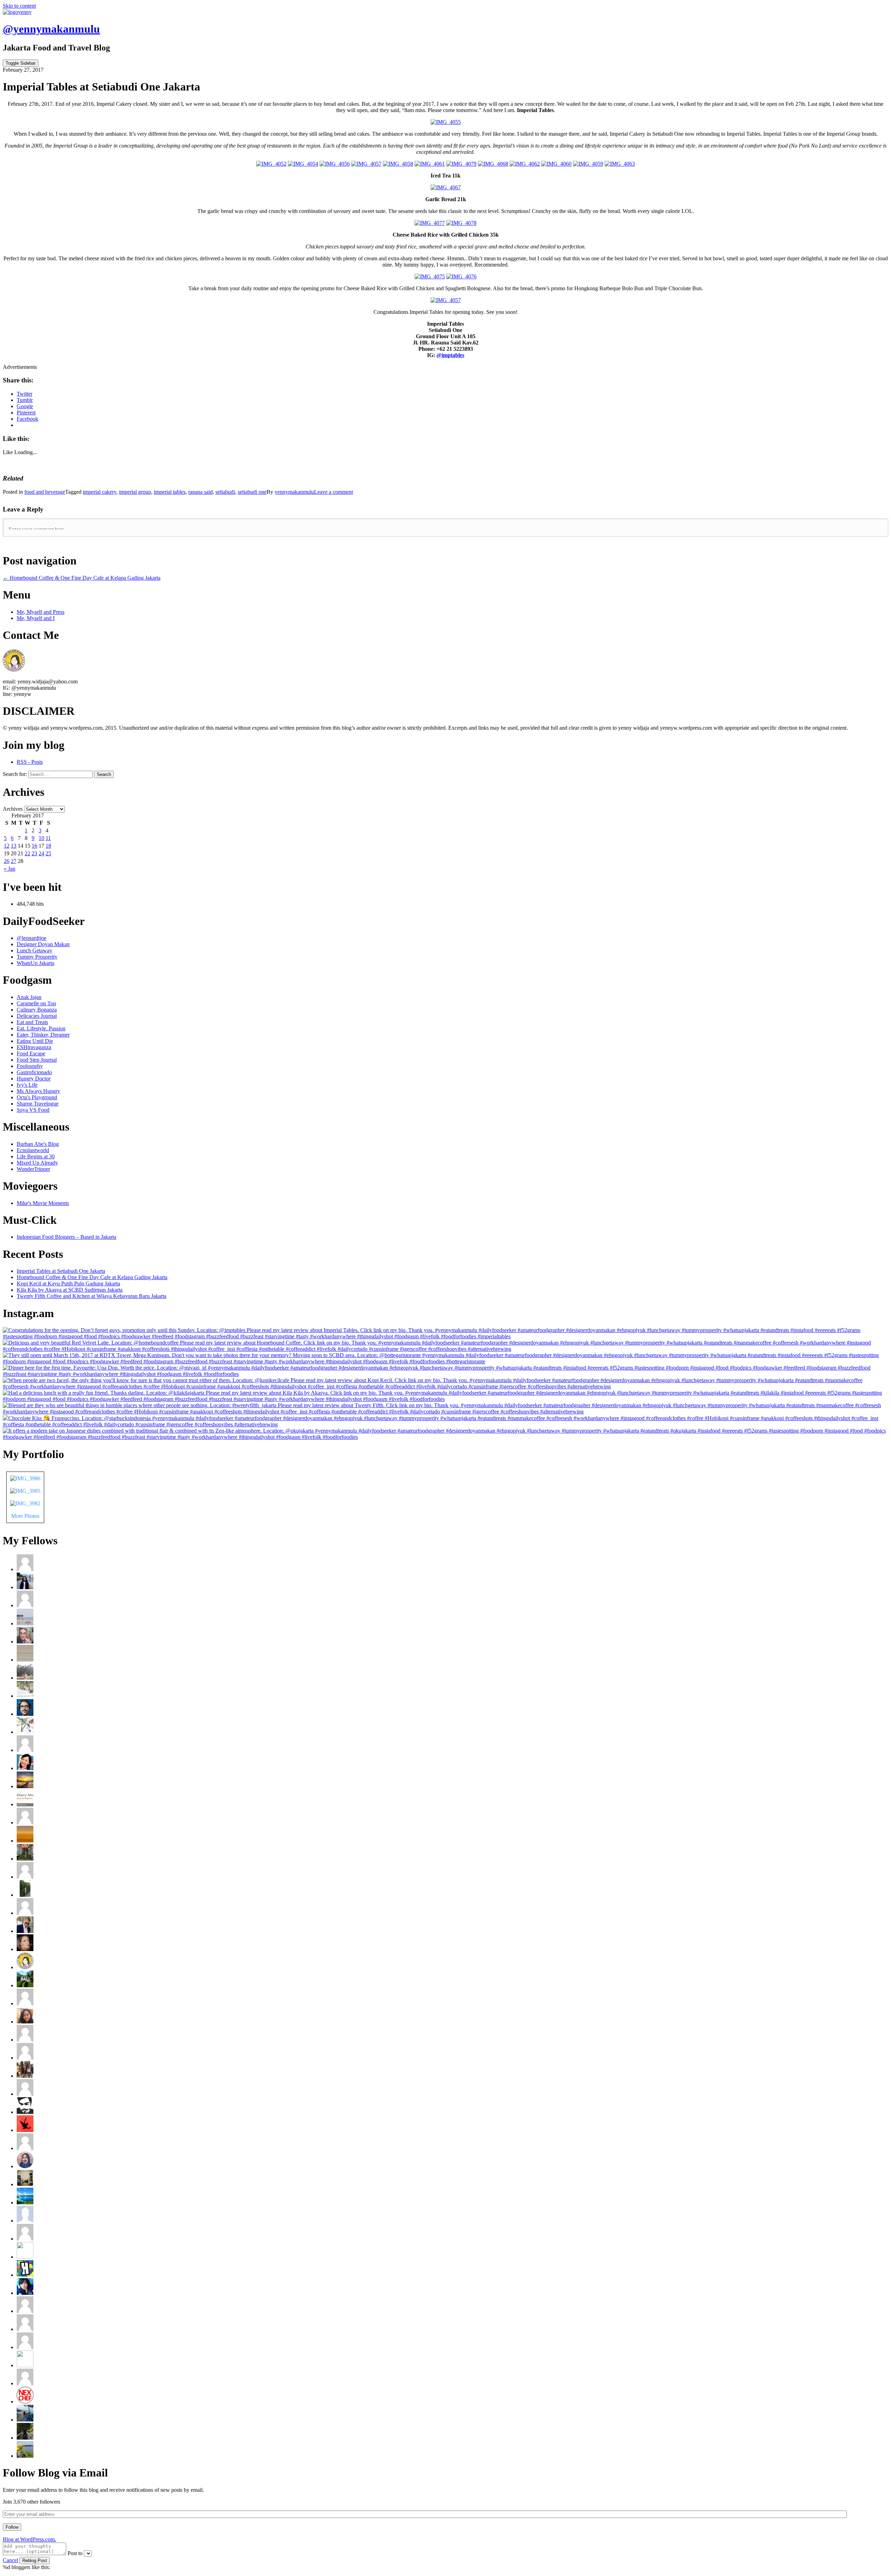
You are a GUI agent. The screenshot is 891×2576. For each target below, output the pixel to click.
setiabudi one (252, 492)
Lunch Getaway (34, 950)
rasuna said (200, 492)
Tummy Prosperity (37, 957)
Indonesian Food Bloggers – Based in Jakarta (66, 1237)
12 (7, 846)
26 (7, 861)
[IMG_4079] (461, 164)
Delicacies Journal (37, 1016)
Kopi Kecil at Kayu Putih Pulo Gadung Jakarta (68, 1283)
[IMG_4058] (398, 164)
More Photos (25, 1516)
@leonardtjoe (31, 938)
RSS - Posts (30, 762)
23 (34, 853)
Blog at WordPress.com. (29, 2539)
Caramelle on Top (36, 1003)
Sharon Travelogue (38, 1104)
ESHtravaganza (34, 1047)
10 (41, 838)
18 (48, 846)
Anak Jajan (29, 997)
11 (48, 838)
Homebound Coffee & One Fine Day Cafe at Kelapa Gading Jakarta (92, 1277)
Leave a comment (333, 492)
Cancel (10, 2560)
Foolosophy (30, 1066)
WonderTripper (33, 1169)
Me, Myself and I (36, 618)
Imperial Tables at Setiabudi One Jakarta (61, 1271)
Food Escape (31, 1053)
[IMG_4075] (430, 276)
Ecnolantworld (33, 1150)
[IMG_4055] (446, 122)
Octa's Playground (37, 1097)
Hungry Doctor (34, 1079)
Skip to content (19, 6)
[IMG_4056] (335, 164)
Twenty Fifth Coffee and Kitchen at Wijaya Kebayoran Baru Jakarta (92, 1296)
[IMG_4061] (430, 164)
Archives (13, 809)
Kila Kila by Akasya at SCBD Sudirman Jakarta (70, 1290)
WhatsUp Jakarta (36, 963)
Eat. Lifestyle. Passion (41, 1028)
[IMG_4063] (620, 164)
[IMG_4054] (303, 164)
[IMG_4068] (493, 164)
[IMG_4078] (461, 223)
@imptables (450, 355)
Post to (75, 2553)
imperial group (135, 492)
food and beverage (45, 492)
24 (41, 853)
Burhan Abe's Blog (38, 1144)
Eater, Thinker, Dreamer (43, 1035)
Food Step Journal (37, 1060)
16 (34, 846)
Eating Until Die (35, 1041)
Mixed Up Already (37, 1163)
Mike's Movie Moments (43, 1203)
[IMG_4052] (271, 164)
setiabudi (225, 492)
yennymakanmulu (294, 492)
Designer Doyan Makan (43, 944)
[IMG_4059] (588, 164)
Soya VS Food (33, 1110)
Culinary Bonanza (37, 1010)
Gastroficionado (34, 1072)
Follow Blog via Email (55, 2473)
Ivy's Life (27, 1085)
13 (14, 846)
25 (48, 853)
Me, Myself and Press (41, 612)
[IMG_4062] (525, 164)
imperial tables (170, 492)
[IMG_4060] (556, 164)
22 (27, 853)
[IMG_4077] (430, 223)
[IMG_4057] (366, 164)
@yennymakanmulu (51, 29)
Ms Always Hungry (38, 1091)
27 (14, 861)
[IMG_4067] (446, 187)
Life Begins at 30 (36, 1156)
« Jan (10, 869)
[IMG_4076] (461, 276)
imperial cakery (100, 492)
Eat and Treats (32, 1022)
